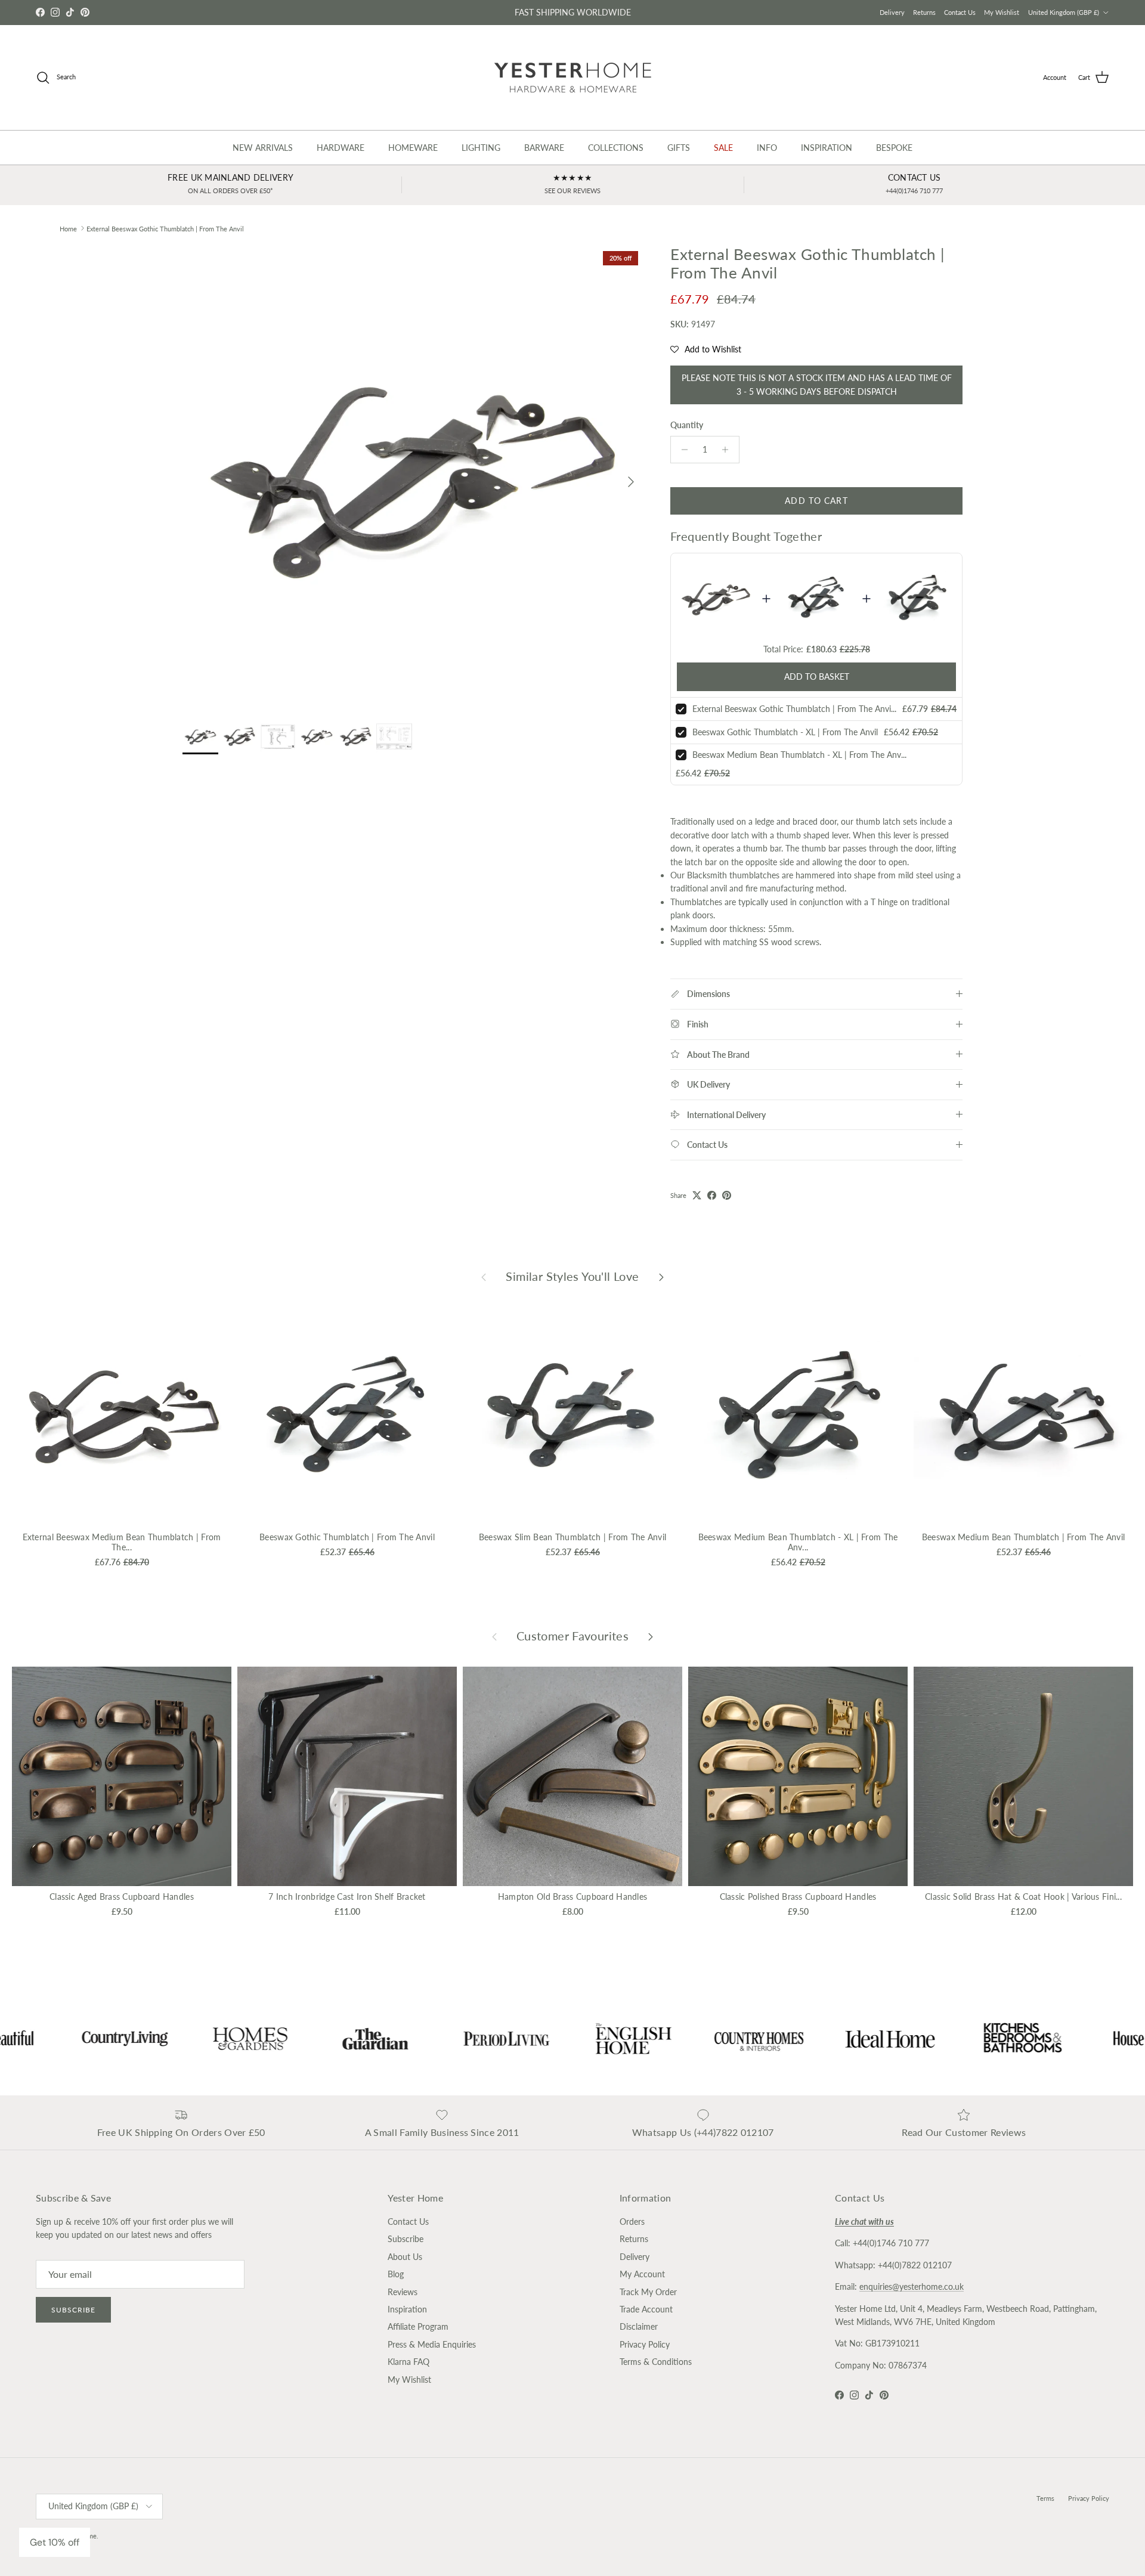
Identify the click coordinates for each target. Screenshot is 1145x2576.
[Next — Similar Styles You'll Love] (661, 1276)
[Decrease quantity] (681, 450)
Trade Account (646, 2309)
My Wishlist (1002, 12)
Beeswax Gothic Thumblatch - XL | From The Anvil (785, 732)
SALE (723, 148)
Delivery (892, 12)
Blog (396, 2274)
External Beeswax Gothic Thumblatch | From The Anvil (165, 228)
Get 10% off (55, 2542)
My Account (642, 2274)
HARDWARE (341, 148)
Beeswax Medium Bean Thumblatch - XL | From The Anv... (799, 755)
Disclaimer (639, 2326)
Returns (924, 12)
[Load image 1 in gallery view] (413, 476)
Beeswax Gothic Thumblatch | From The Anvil (347, 1537)
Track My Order (648, 2292)
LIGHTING (481, 148)
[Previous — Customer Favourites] (494, 1636)
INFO (767, 148)
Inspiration (407, 2309)
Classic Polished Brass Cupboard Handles (798, 1897)
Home (68, 228)
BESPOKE (894, 148)
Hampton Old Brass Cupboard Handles (573, 1897)
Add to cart (816, 501)
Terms (1045, 2498)
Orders (632, 2222)
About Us (405, 2257)
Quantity (687, 425)
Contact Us (960, 12)
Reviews (403, 2292)
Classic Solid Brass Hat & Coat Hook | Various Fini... (1023, 1897)
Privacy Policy (645, 2344)
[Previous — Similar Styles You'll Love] (484, 1276)
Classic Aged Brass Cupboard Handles (122, 1897)
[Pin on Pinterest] (727, 1195)
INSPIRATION (827, 148)
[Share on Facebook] (712, 1195)
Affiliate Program (418, 2326)
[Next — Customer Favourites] (651, 1636)
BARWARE (544, 148)
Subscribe (73, 2310)
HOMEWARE (413, 148)
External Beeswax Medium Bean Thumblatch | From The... (122, 1542)
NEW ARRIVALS (263, 148)
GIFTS (679, 148)
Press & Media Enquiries (432, 2344)
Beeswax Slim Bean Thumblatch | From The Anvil (573, 1537)
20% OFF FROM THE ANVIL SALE (572, 12)
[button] (706, 349)
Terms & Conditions (656, 2362)
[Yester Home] (573, 78)
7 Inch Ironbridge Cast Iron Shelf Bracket (347, 1897)
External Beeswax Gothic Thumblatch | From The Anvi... (794, 709)
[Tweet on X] (697, 1195)
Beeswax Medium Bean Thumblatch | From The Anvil (1023, 1537)
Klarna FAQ (409, 2362)
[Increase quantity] (728, 450)
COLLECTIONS (616, 148)
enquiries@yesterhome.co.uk (912, 2286)
